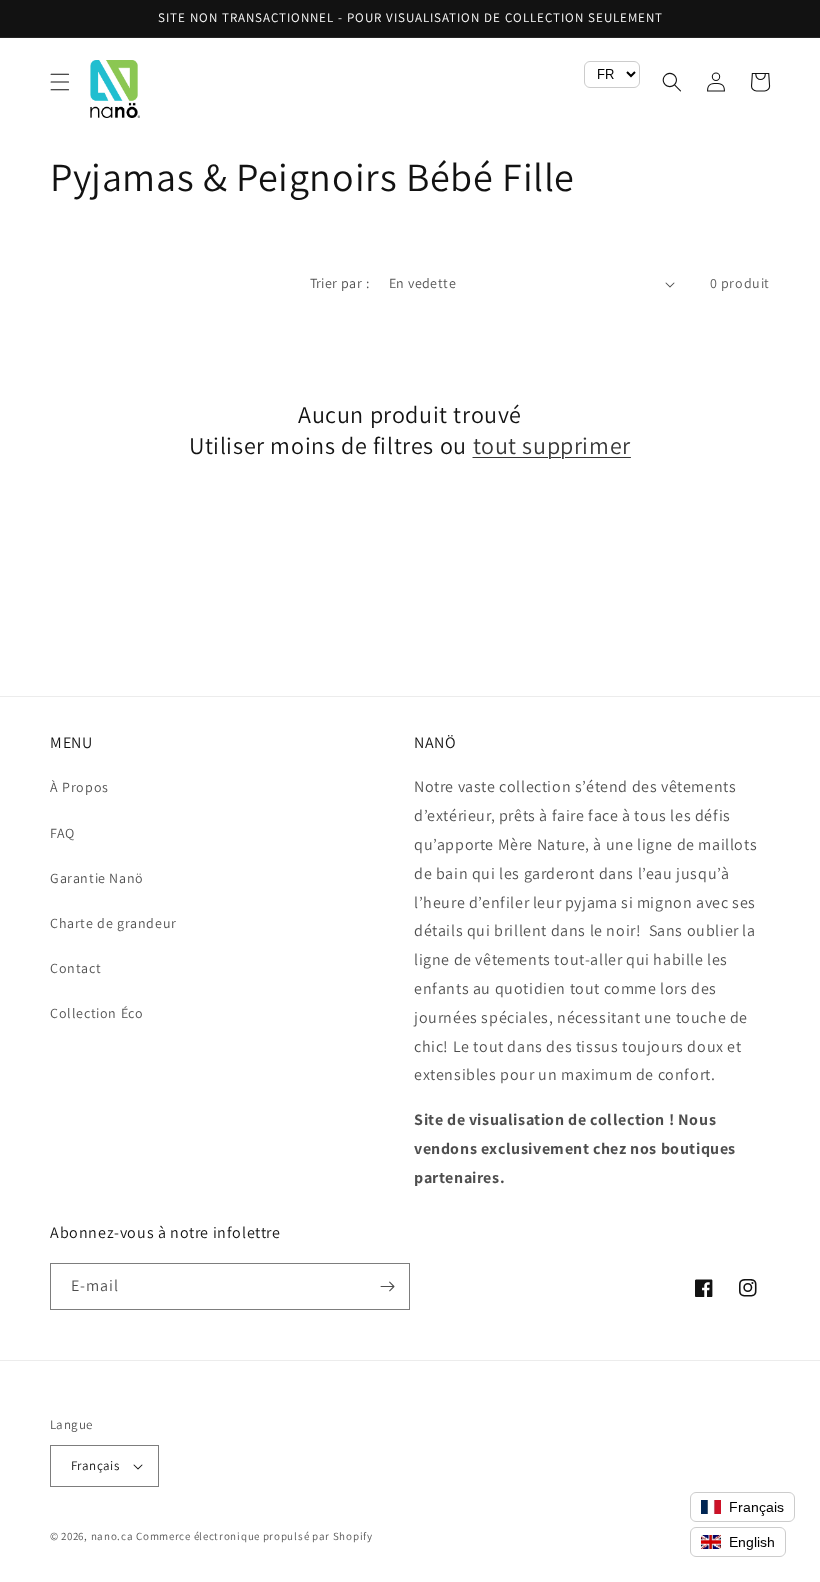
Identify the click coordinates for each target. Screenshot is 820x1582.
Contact (75, 968)
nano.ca (112, 1536)
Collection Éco (96, 1013)
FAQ (62, 833)
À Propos (79, 787)
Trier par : (339, 283)
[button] (60, 82)
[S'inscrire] (387, 1286)
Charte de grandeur (113, 923)
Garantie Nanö (97, 878)
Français (95, 1465)
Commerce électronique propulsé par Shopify (254, 1536)
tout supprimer (552, 445)
